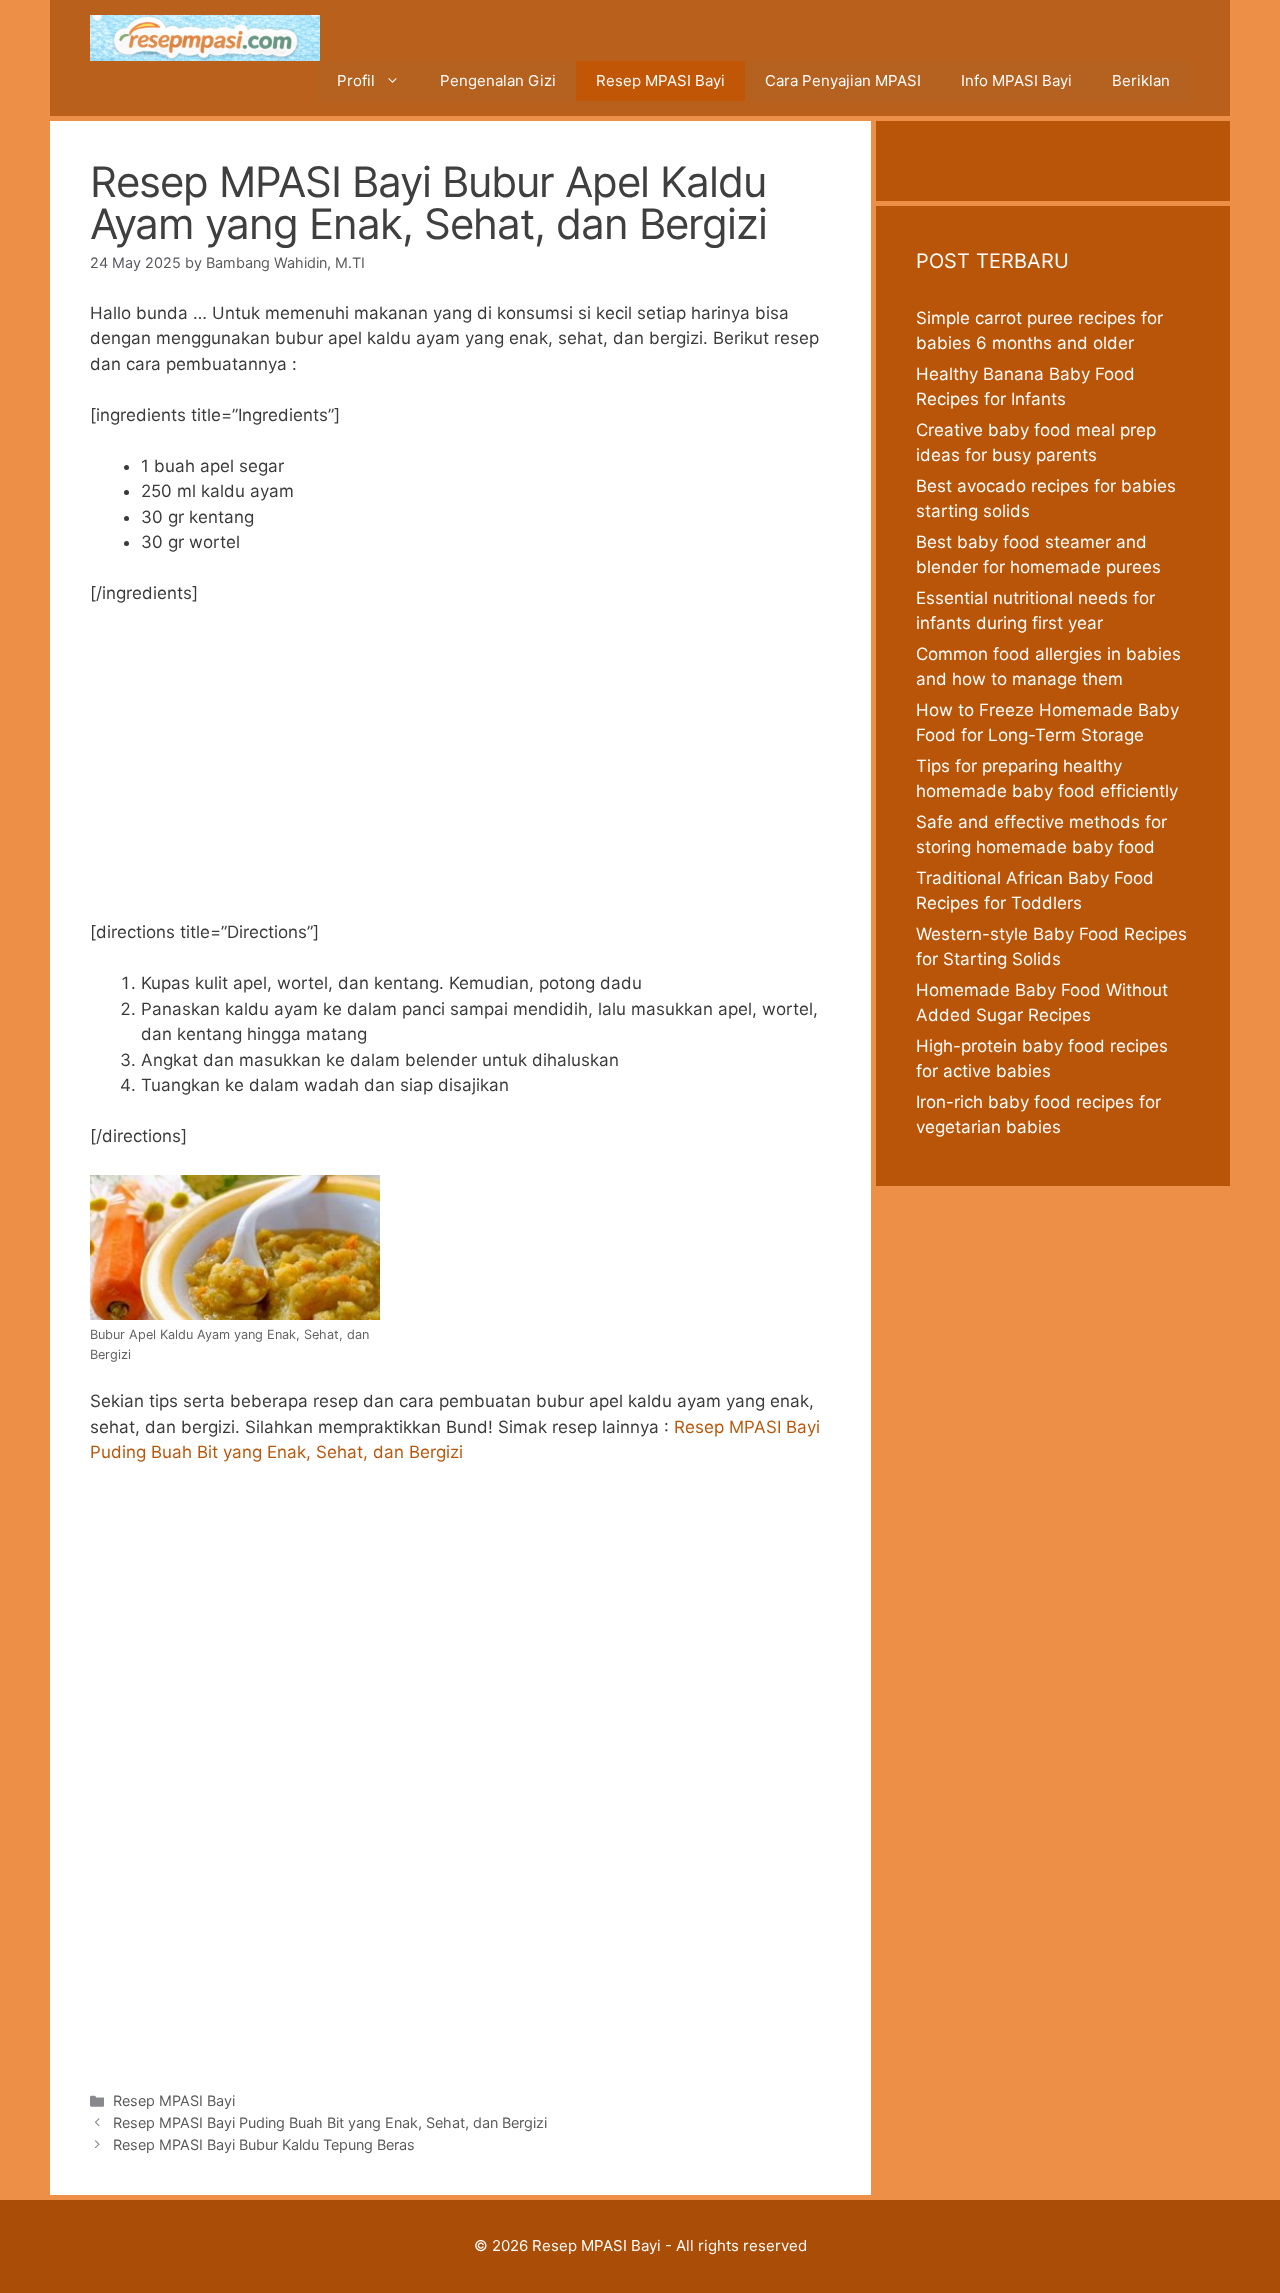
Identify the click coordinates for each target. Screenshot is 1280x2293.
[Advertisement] (460, 772)
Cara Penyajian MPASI (843, 80)
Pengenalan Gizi (498, 80)
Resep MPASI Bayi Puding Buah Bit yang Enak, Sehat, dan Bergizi (330, 2122)
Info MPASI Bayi (1016, 80)
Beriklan (1141, 80)
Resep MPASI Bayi (660, 80)
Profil (356, 80)
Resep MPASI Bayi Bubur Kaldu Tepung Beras (264, 2144)
